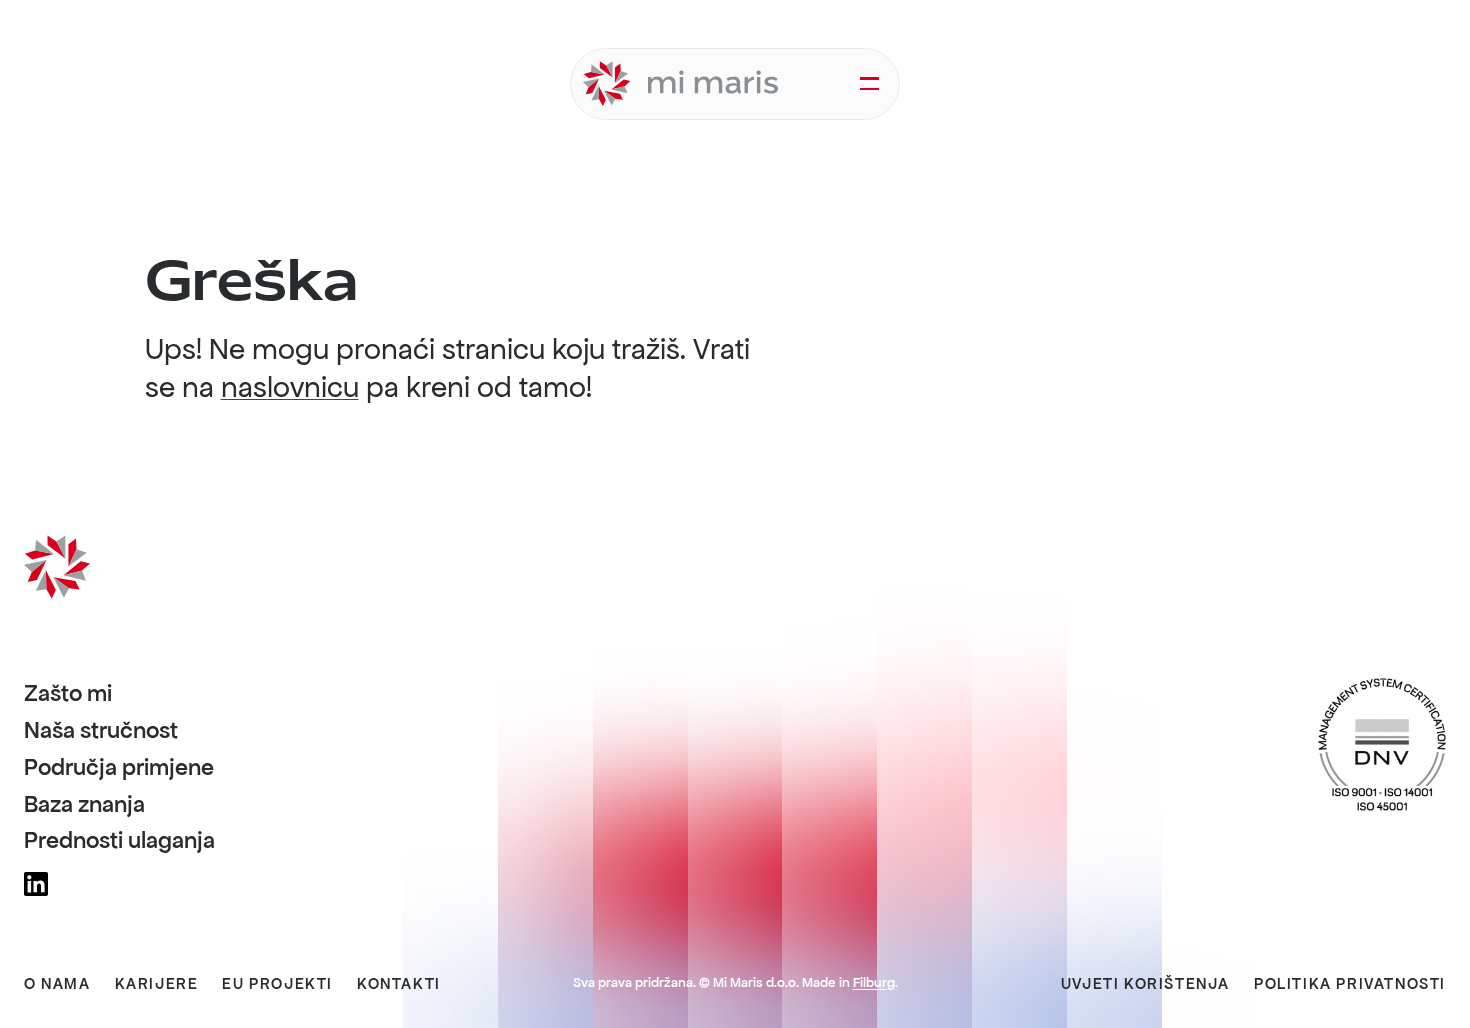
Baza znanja (84, 805)
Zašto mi (68, 694)
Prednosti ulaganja (119, 841)
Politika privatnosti (1350, 984)
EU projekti (277, 984)
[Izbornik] (869, 84)
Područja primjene (119, 768)
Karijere (157, 984)
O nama (57, 984)
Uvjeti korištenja (1145, 984)
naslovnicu (290, 387)
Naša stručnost (101, 731)
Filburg (874, 982)
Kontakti (399, 984)
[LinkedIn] (36, 884)
